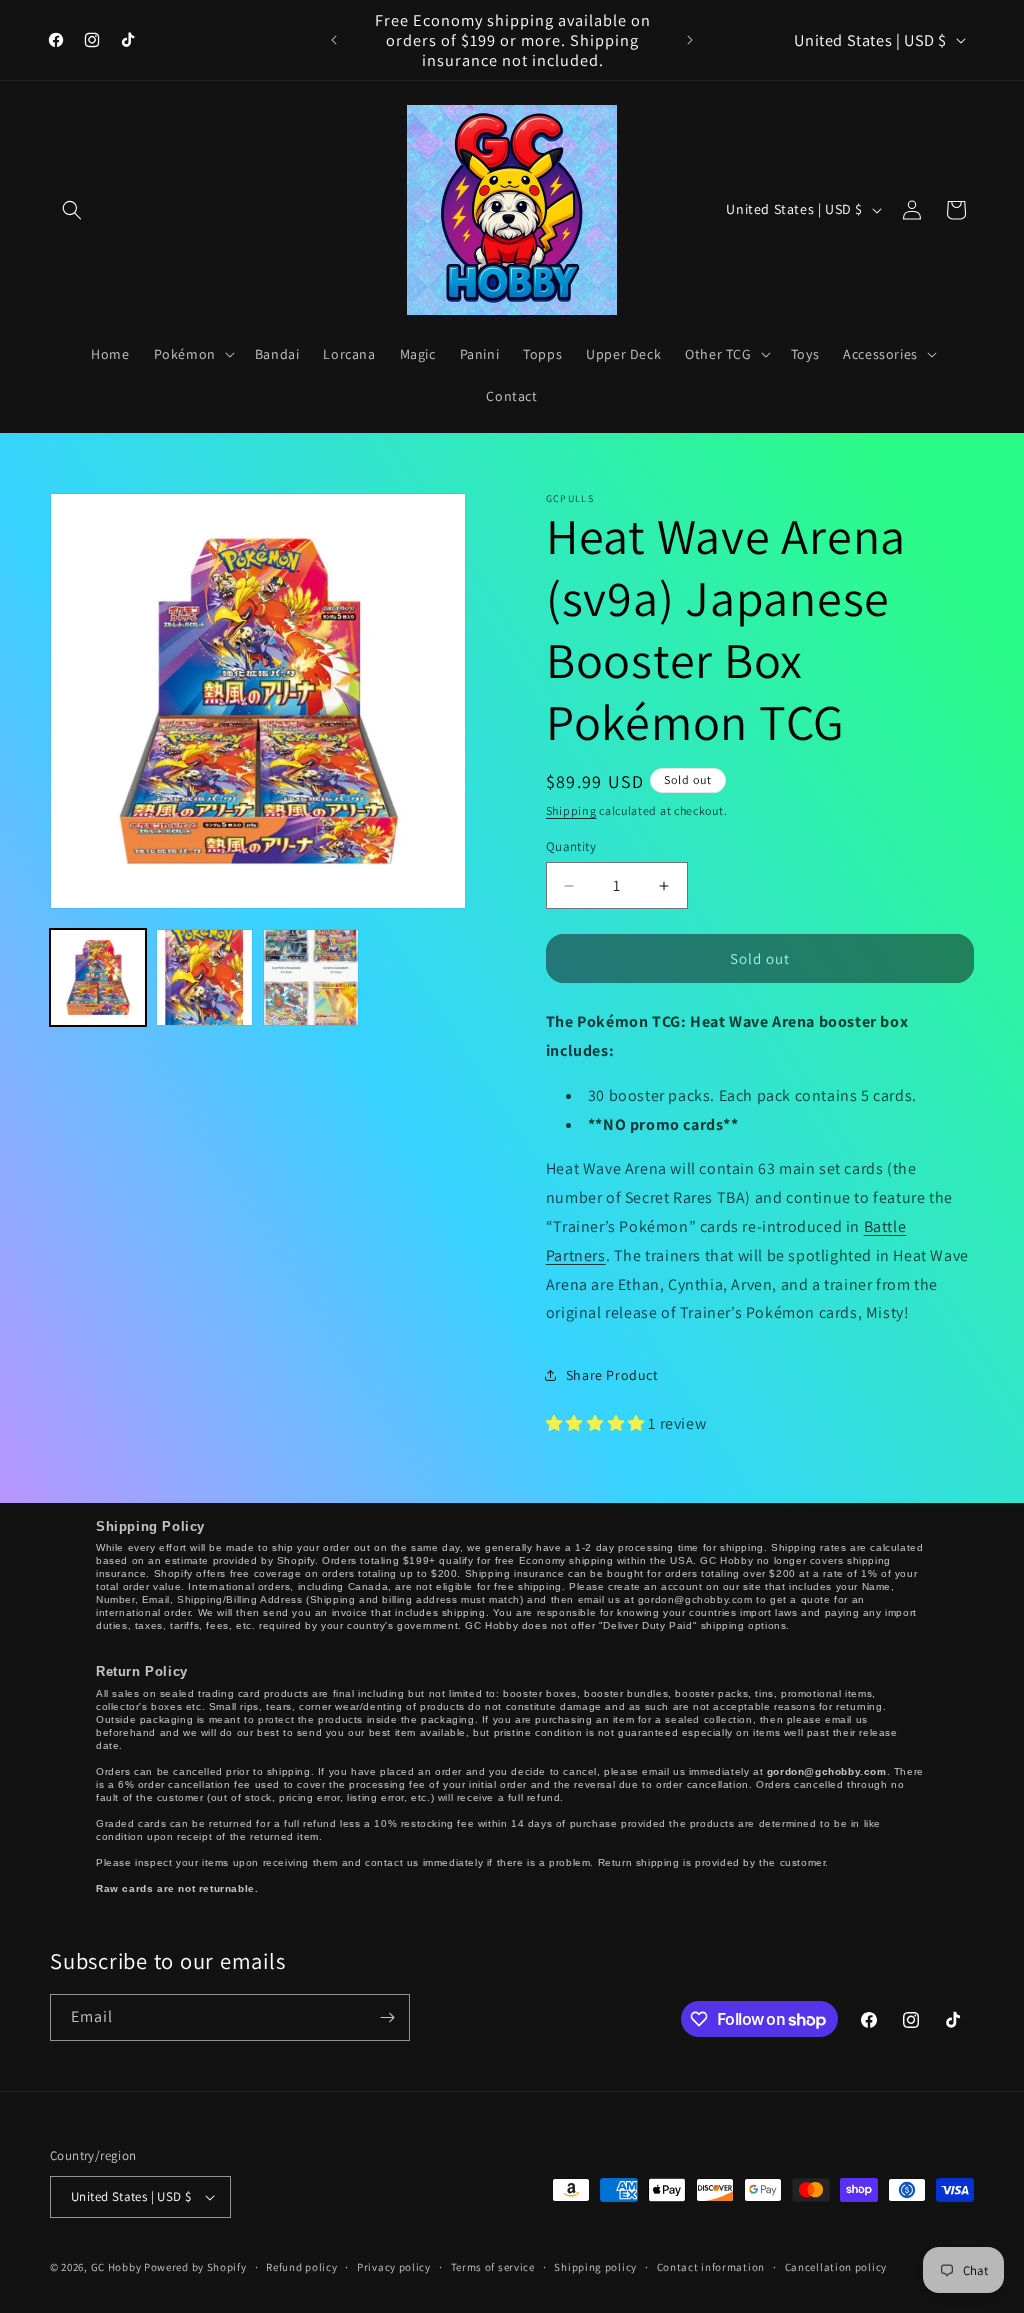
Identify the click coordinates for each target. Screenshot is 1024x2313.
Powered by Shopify (195, 2267)
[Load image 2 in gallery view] (204, 977)
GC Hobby (116, 2267)
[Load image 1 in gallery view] (98, 977)
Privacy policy (394, 2267)
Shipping (571, 810)
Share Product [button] (612, 1375)
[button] (72, 210)
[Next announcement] (690, 40)
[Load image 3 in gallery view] (311, 977)
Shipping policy (595, 2267)
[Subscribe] (387, 2017)
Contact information (711, 2267)
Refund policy (301, 2267)
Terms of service (493, 2267)
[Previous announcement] (334, 40)
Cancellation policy (836, 2267)
